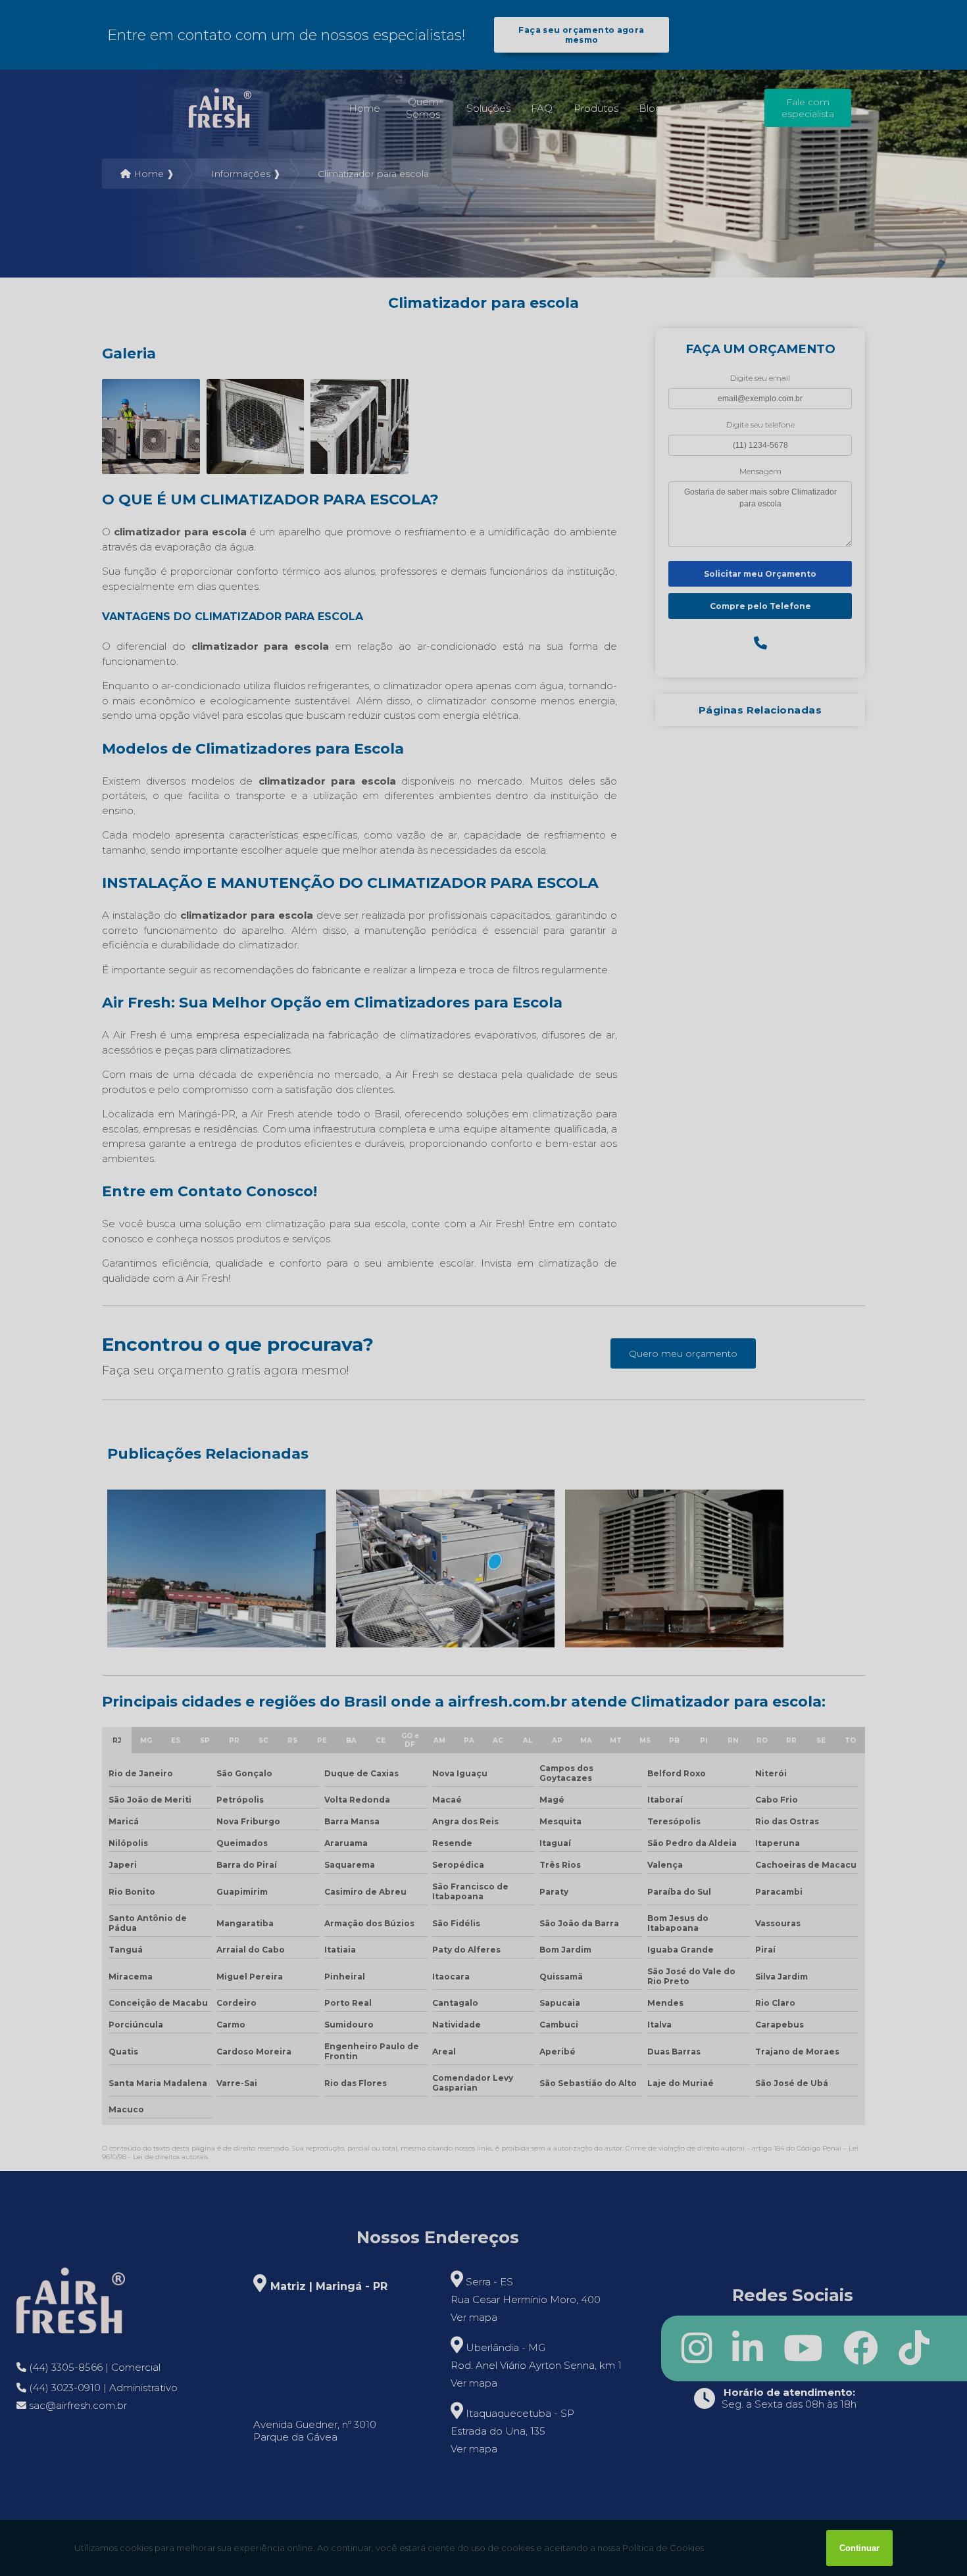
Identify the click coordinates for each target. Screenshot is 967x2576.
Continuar (859, 2548)
